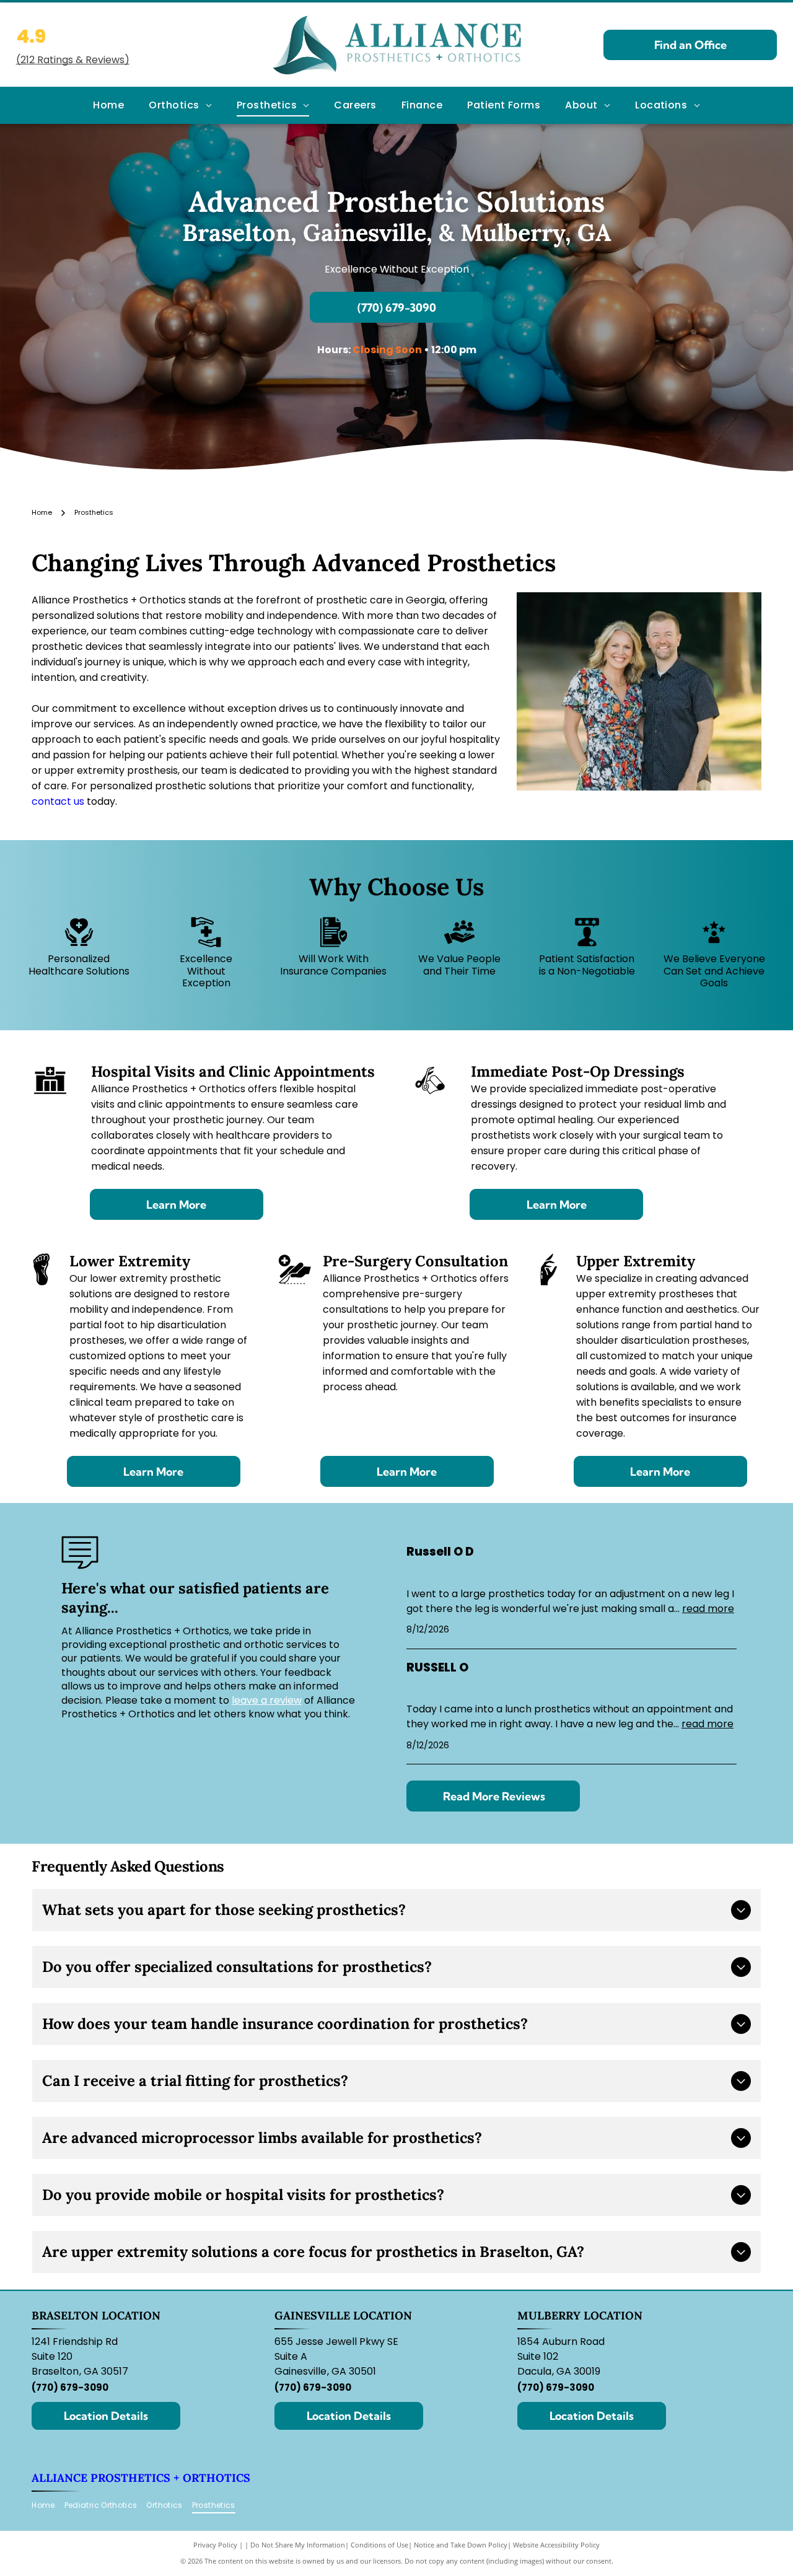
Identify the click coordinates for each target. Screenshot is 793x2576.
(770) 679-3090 (70, 2387)
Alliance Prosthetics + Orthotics (141, 2478)
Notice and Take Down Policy (461, 2545)
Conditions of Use (379, 2545)
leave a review (267, 1700)
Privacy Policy (215, 2545)
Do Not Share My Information (298, 2545)
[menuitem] (108, 105)
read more (708, 1609)
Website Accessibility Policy (556, 2545)
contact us (58, 801)
